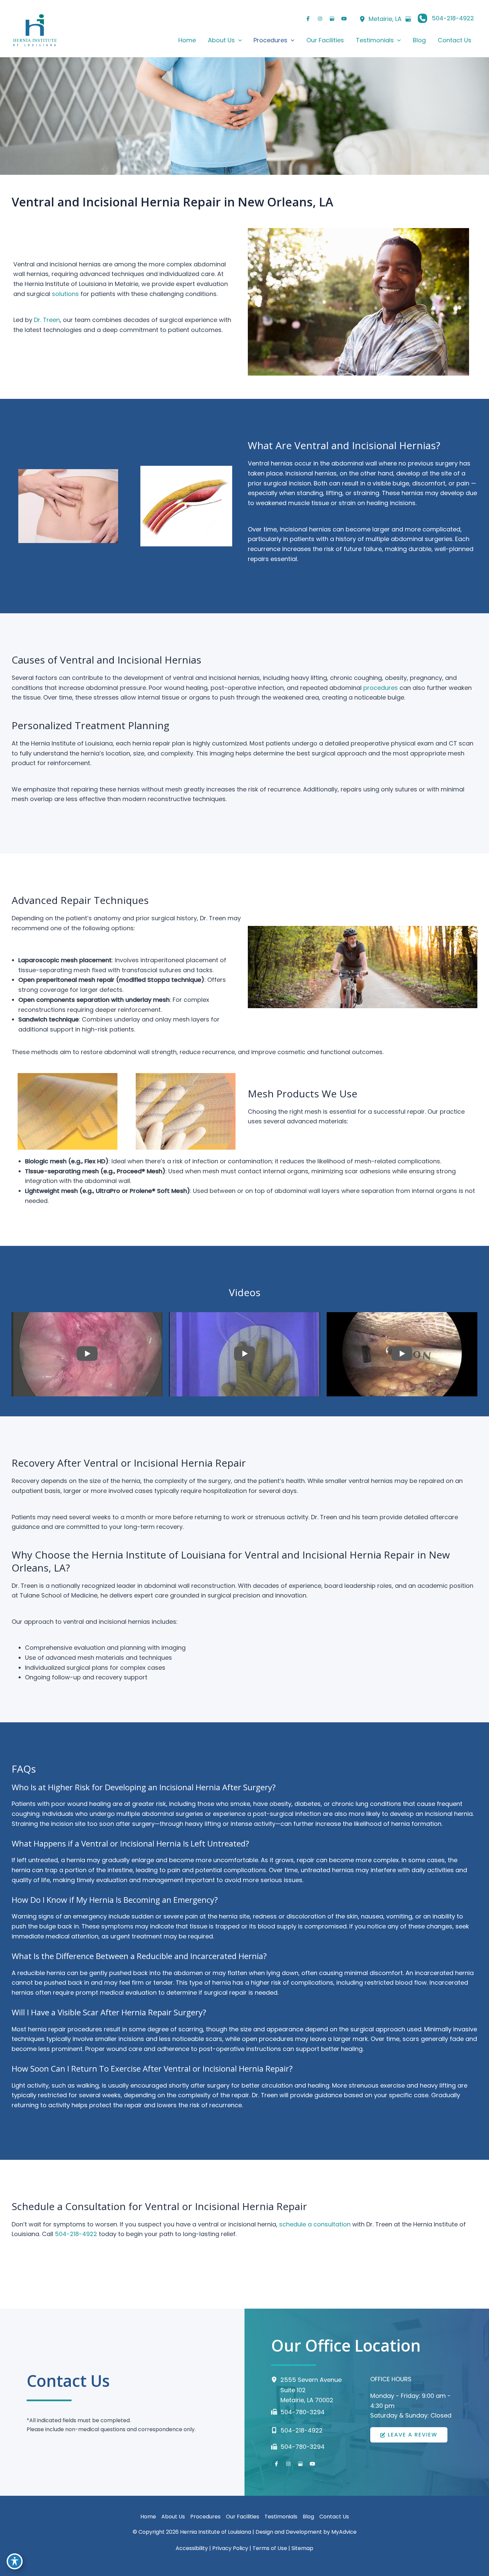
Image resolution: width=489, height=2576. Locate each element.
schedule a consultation (315, 2224)
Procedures (205, 2517)
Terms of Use (270, 2548)
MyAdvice (344, 2532)
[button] (238, 40)
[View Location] (362, 19)
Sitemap (302, 2548)
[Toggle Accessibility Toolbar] (15, 2561)
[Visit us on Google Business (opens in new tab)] (332, 19)
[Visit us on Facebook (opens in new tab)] (308, 19)
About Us (173, 2517)
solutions (65, 294)
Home (148, 2517)
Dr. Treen (47, 320)
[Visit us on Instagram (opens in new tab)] (320, 19)
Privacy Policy (230, 2548)
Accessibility (192, 2548)
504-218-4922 (76, 2234)
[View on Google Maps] (408, 19)
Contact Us (334, 2517)
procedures (381, 688)
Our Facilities (243, 2517)
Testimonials (281, 2517)
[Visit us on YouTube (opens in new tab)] (344, 19)
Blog (308, 2517)
